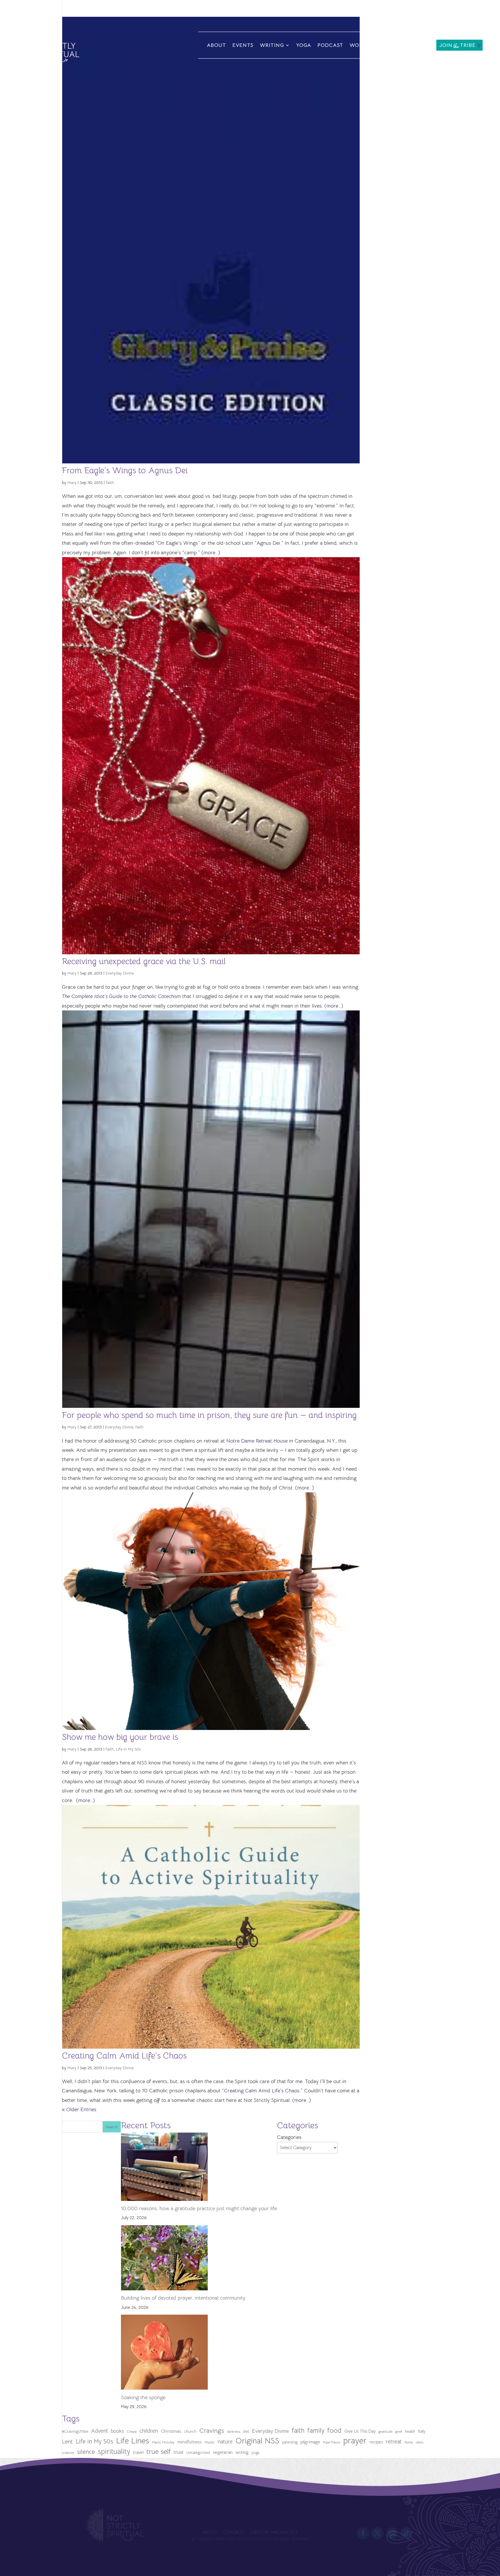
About (216, 45)
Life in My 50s (128, 1749)
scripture (68, 2453)
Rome (409, 2442)
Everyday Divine (120, 973)
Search (112, 2127)
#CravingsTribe (75, 2431)
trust (179, 2452)
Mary (72, 482)
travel (138, 2452)
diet (246, 2431)
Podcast (330, 45)
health (410, 2431)
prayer (355, 2441)
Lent (67, 2442)
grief (399, 2432)
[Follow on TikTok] (407, 2533)
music (210, 2442)
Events (243, 45)
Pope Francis (332, 2442)
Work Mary (370, 46)
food (334, 2430)
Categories (289, 2137)
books (117, 2431)
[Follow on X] (378, 2533)
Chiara (132, 2432)
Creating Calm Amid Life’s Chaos (124, 2056)
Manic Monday (163, 2442)
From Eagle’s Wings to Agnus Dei (125, 470)
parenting (290, 2442)
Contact (417, 45)
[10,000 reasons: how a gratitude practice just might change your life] (164, 2168)
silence (86, 2452)
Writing (272, 45)
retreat (394, 2442)
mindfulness (190, 2442)
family (316, 2431)
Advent (100, 2431)
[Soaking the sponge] (164, 2354)
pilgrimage (310, 2442)
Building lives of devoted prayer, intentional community (183, 2298)
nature (225, 2442)
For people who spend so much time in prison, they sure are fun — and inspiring (209, 1415)
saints (420, 2442)
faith (110, 482)
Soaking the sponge (143, 2397)
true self (159, 2452)
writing (242, 2452)
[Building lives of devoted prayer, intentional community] (164, 2259)
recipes (376, 2442)
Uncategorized (198, 2453)
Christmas (171, 2431)
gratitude (385, 2432)
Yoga (304, 45)
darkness (234, 2432)
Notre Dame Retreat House (257, 1441)
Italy (422, 2431)
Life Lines (133, 2441)
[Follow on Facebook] (363, 2533)
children (149, 2431)
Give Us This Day (360, 2431)
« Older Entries (79, 2109)
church (190, 2431)
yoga (255, 2453)
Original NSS (257, 2441)
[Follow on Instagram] (392, 2533)
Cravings (212, 2430)
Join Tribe (457, 46)
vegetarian (223, 2452)
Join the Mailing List (274, 2533)
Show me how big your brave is (120, 1737)
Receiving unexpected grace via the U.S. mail (144, 961)
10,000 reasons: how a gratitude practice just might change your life (199, 2208)
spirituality (114, 2451)
